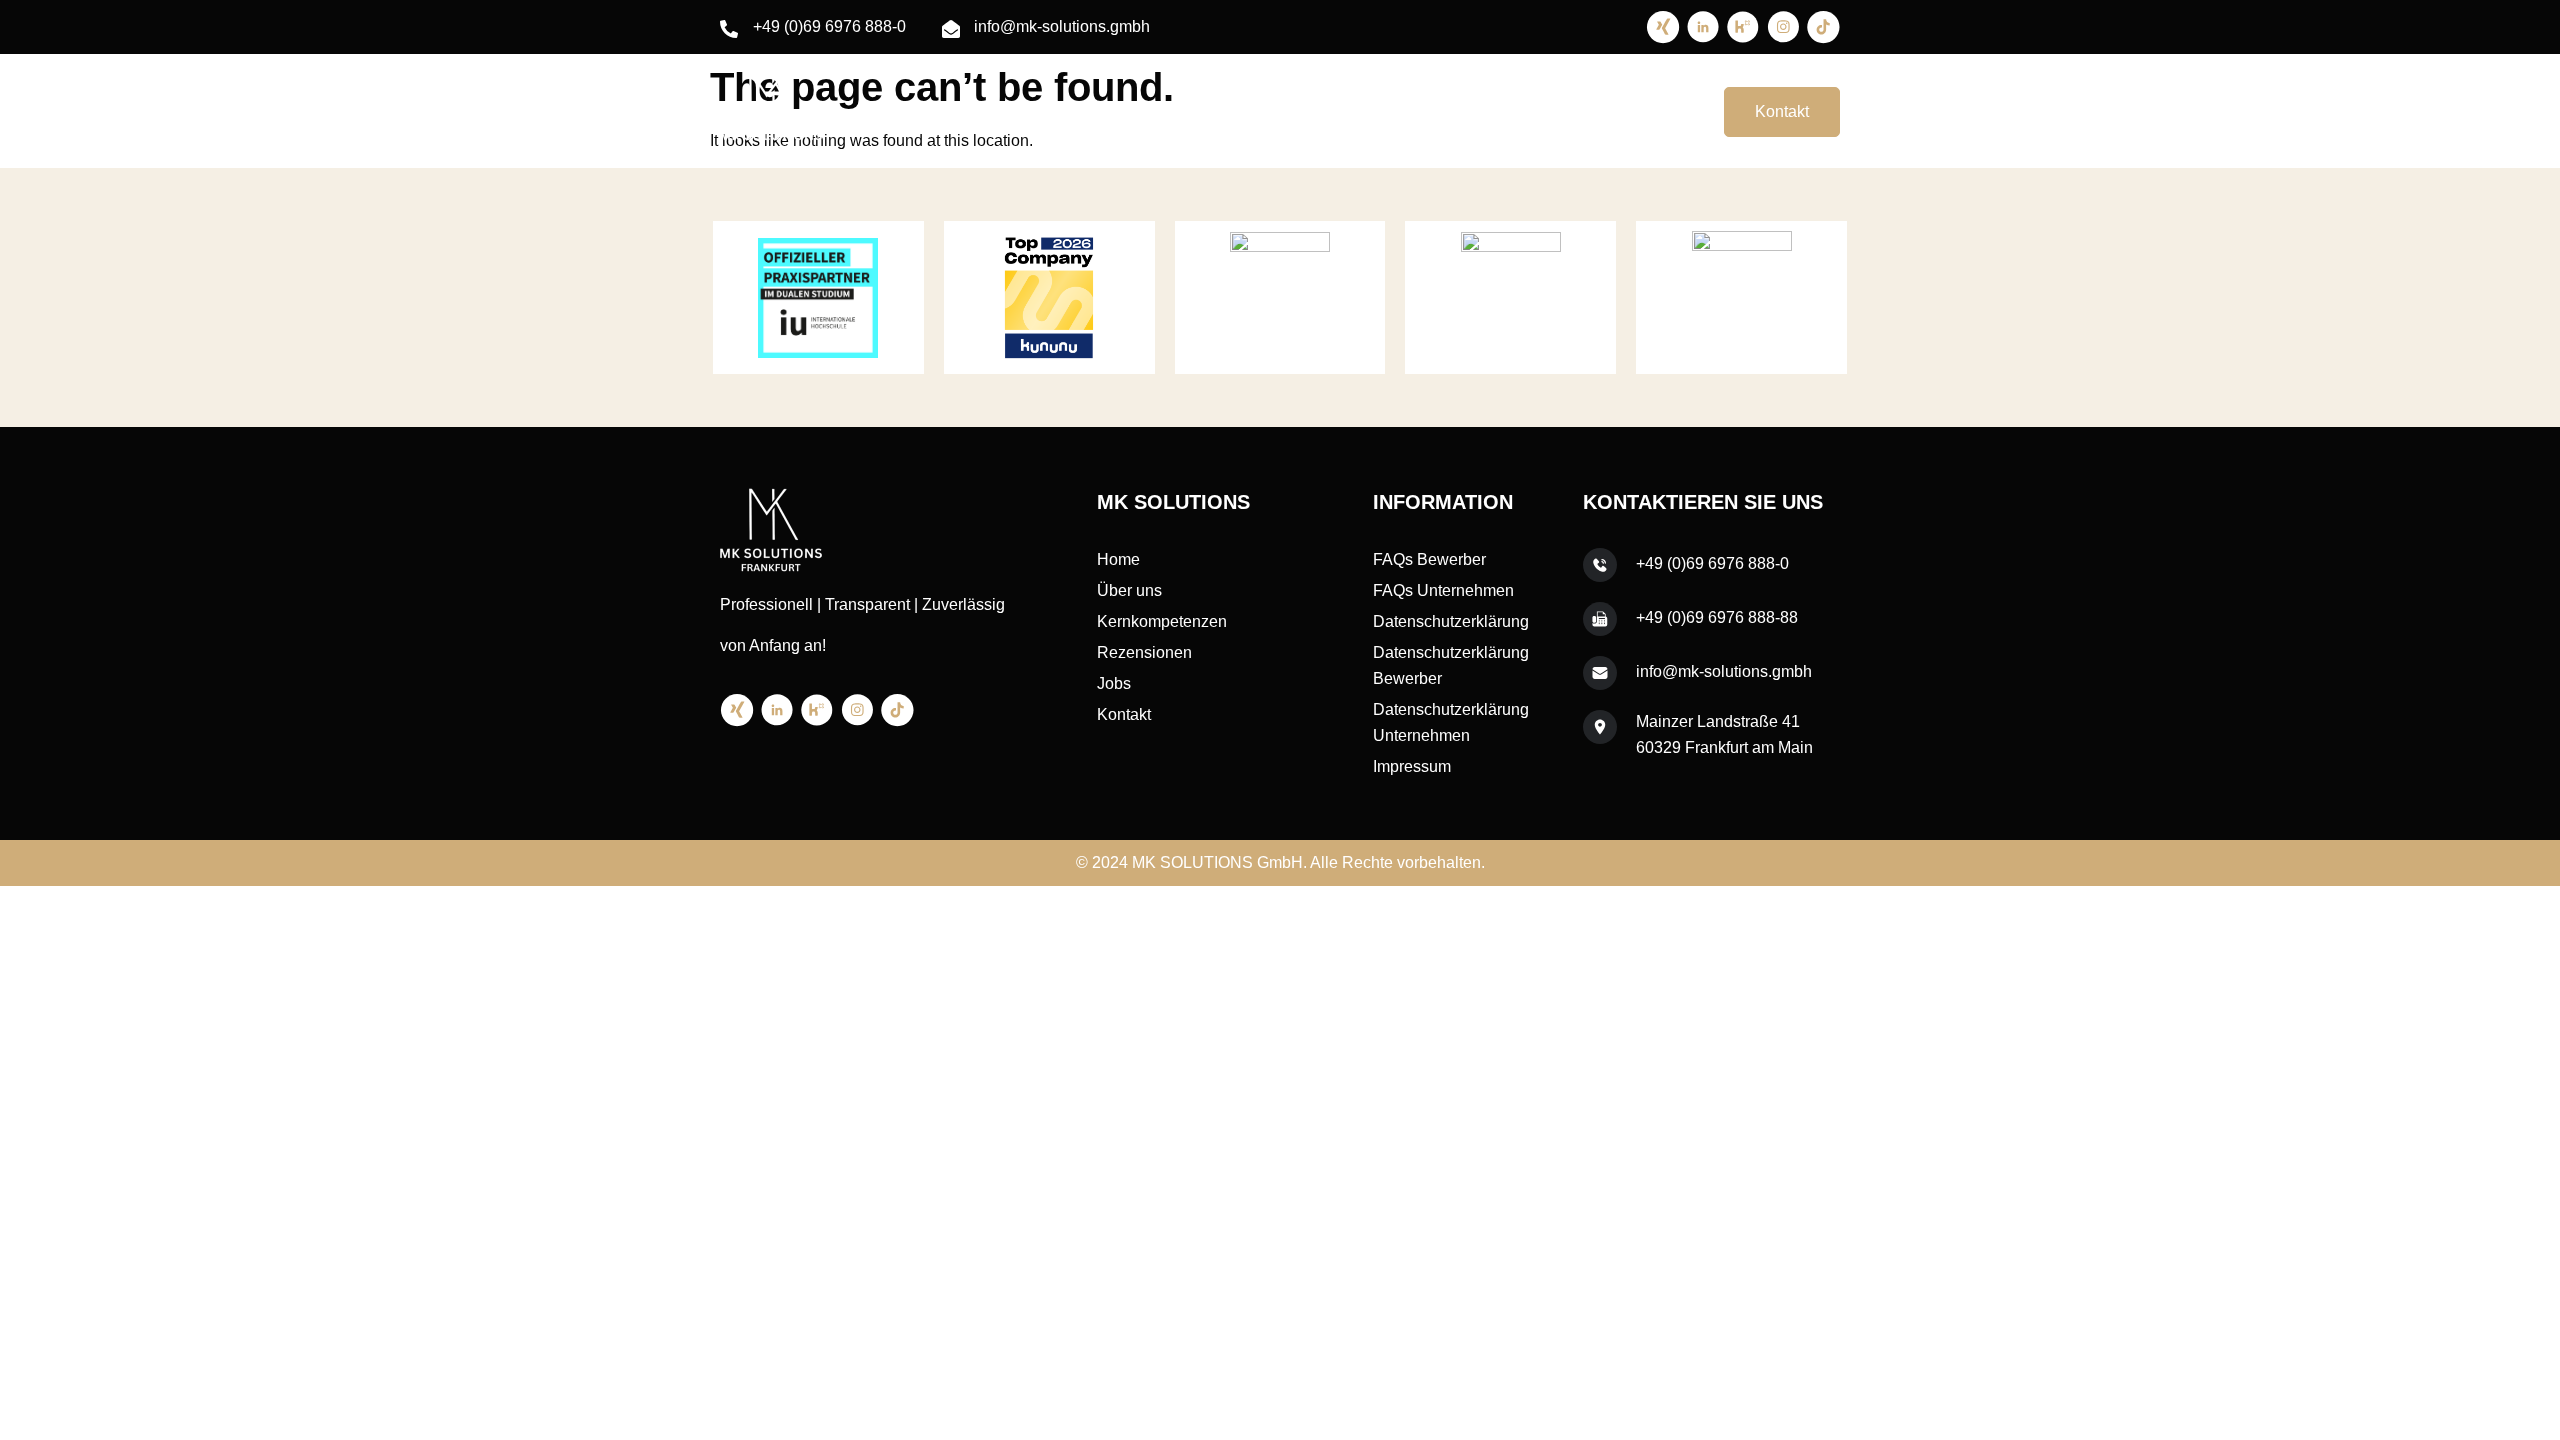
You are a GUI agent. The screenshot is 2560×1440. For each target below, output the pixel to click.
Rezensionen (1557, 111)
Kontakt (1782, 111)
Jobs (1652, 111)
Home (1203, 111)
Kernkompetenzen (1415, 111)
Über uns (1287, 111)
